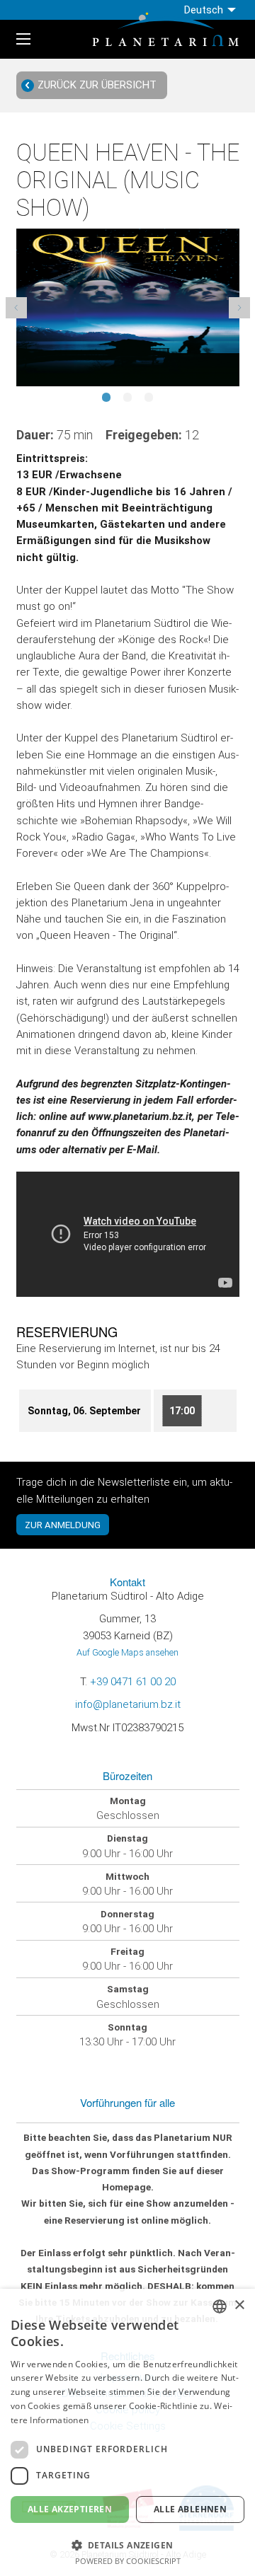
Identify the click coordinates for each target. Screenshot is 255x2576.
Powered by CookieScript (128, 2561)
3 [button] (149, 403)
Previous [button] (16, 308)
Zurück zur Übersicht (97, 85)
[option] (128, 307)
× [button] (239, 2305)
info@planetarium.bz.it (128, 1704)
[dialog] (127, 2432)
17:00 (182, 1411)
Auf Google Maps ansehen (127, 1652)
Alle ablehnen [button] (190, 2509)
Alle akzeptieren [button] (70, 2509)
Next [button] (239, 308)
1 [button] (106, 403)
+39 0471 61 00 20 (133, 1682)
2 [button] (127, 403)
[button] (127, 2544)
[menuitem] (212, 10)
